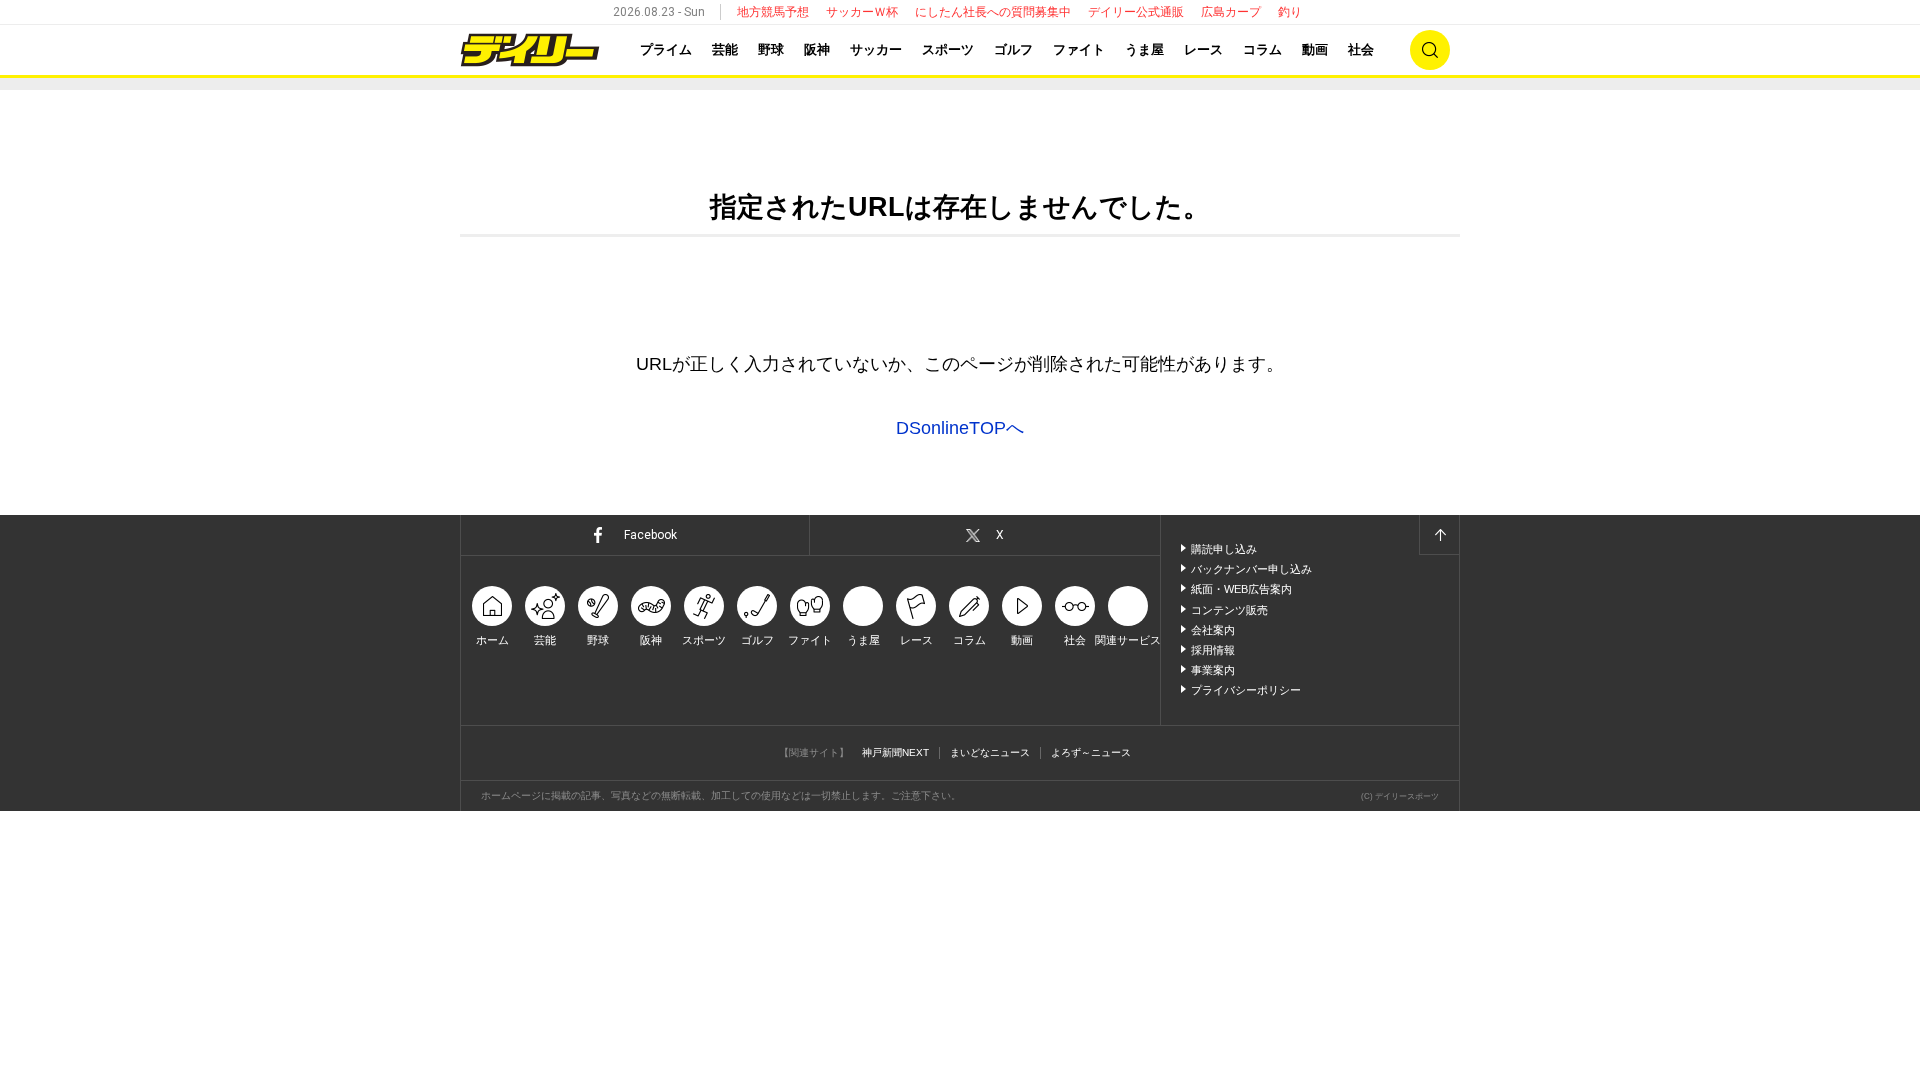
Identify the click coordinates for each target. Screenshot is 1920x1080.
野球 (771, 49)
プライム (666, 49)
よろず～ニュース (1091, 752)
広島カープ (1231, 12)
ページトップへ (1439, 535)
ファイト (1079, 49)
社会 (1361, 49)
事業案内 (1213, 670)
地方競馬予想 (773, 12)
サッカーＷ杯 (862, 12)
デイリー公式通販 (1136, 12)
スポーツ (948, 49)
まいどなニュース (990, 752)
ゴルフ (1013, 49)
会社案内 (1213, 630)
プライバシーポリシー (1246, 690)
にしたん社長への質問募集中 (993, 12)
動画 (1315, 49)
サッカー (876, 49)
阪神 (817, 49)
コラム (1262, 49)
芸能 (725, 49)
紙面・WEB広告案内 (1241, 589)
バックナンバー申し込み (1251, 569)
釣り (1290, 12)
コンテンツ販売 (1229, 610)
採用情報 (1213, 650)
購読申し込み (1224, 549)
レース (1203, 49)
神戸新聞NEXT (895, 752)
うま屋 (1144, 49)
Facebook (650, 535)
